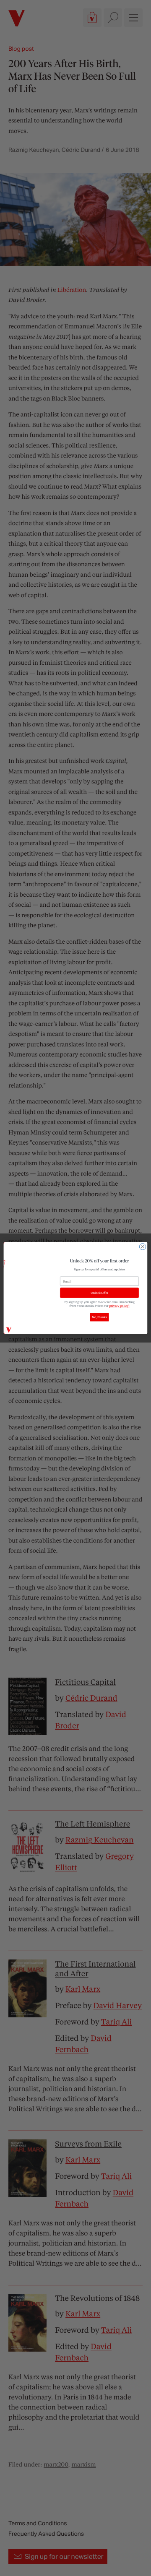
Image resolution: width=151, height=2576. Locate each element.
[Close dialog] (142, 1247)
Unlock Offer (99, 1293)
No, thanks (99, 1317)
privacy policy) (119, 1305)
